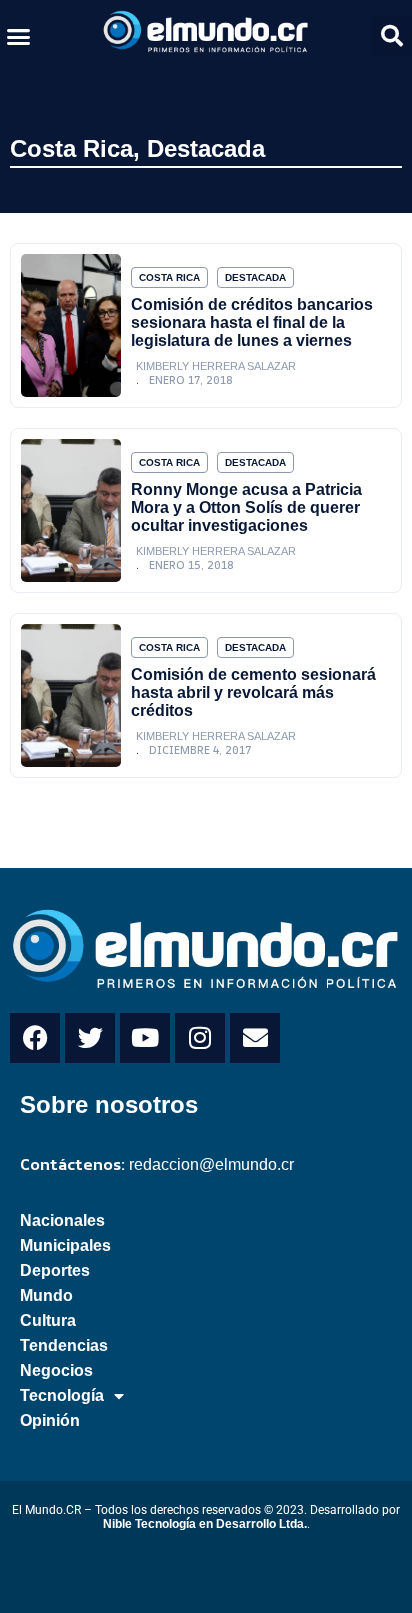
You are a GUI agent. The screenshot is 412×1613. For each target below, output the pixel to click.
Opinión (50, 1420)
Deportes (55, 1270)
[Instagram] (200, 1038)
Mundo (46, 1295)
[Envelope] (255, 1038)
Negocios (56, 1370)
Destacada (206, 148)
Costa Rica (71, 148)
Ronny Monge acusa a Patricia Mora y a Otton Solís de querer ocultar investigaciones (246, 507)
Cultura (48, 1320)
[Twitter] (90, 1038)
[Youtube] (145, 1038)
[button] (19, 36)
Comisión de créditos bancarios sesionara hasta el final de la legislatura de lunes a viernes (252, 322)
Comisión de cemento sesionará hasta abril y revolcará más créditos (253, 692)
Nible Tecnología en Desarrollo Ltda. (205, 1524)
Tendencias (64, 1345)
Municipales (65, 1245)
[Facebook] (35, 1038)
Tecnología (62, 1395)
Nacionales (62, 1220)
